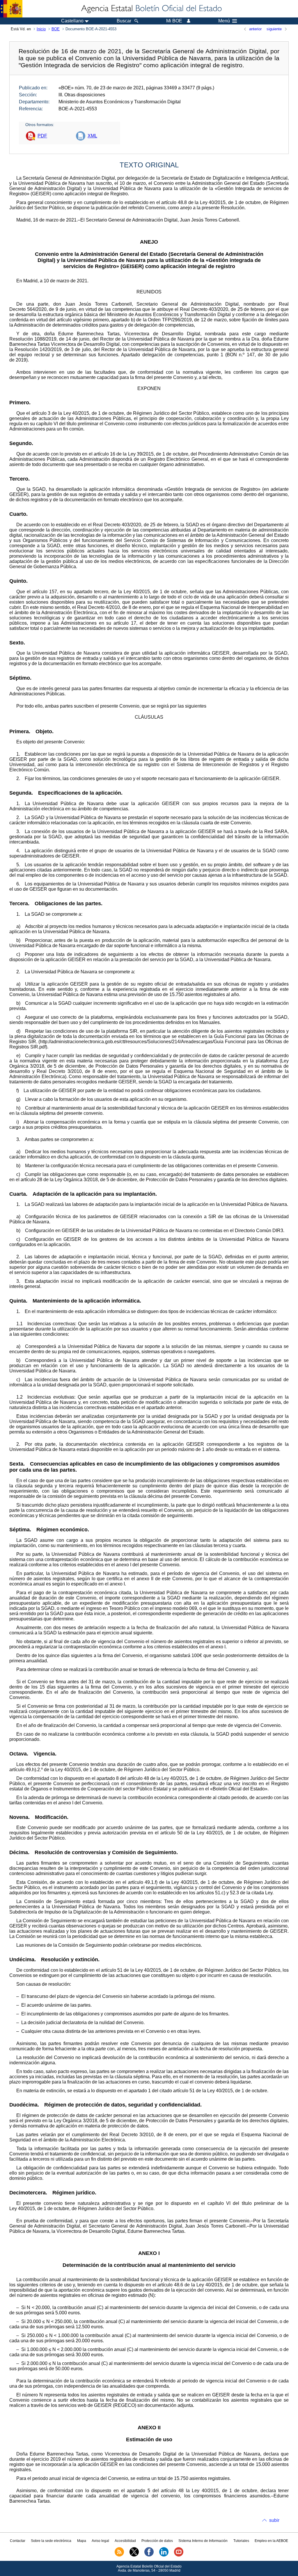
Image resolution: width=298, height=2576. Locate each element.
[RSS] (119, 2555)
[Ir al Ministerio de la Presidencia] (11, 9)
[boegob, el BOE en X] (134, 2555)
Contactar (18, 2541)
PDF (42, 136)
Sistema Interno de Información (203, 2541)
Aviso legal (100, 2541)
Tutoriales (241, 2541)
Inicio (41, 29)
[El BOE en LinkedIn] (164, 2555)
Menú (224, 21)
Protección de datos (157, 2541)
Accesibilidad (125, 2541)
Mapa (82, 2541)
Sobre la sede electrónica (51, 2541)
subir (274, 2520)
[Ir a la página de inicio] (151, 9)
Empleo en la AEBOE (271, 2541)
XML (92, 136)
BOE (56, 29)
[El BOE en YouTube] (179, 2555)
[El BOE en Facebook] (149, 2555)
